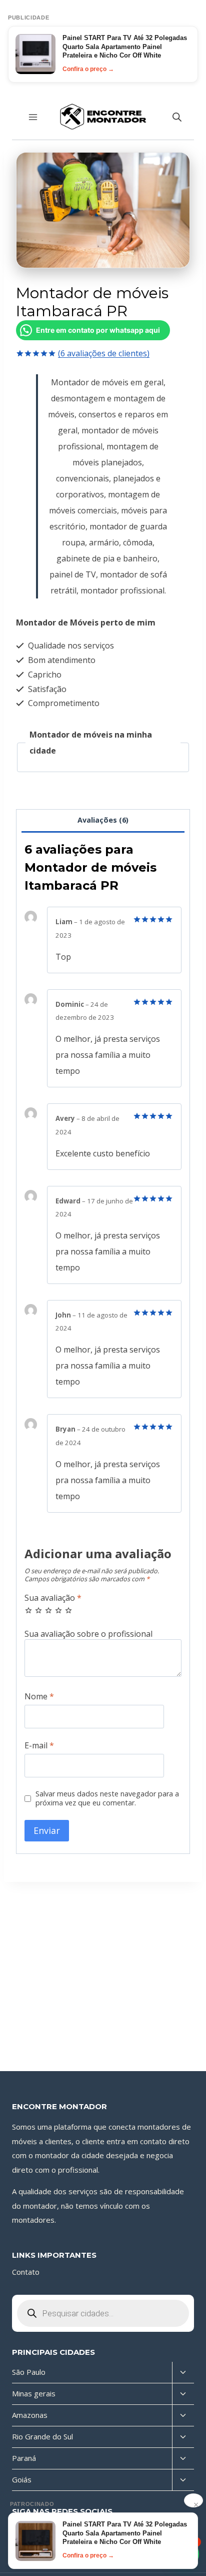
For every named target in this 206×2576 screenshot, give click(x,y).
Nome (39, 1697)
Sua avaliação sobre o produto (103, 1634)
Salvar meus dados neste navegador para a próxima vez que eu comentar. (107, 1799)
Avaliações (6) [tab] (103, 820)
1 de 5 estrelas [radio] (28, 1610)
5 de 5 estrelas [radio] (68, 1610)
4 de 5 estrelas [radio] (58, 1610)
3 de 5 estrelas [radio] (48, 1610)
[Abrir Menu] (33, 117)
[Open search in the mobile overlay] (177, 117)
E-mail (39, 1746)
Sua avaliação (53, 1598)
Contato (26, 2272)
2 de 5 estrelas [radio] (38, 1610)
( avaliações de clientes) (104, 353)
